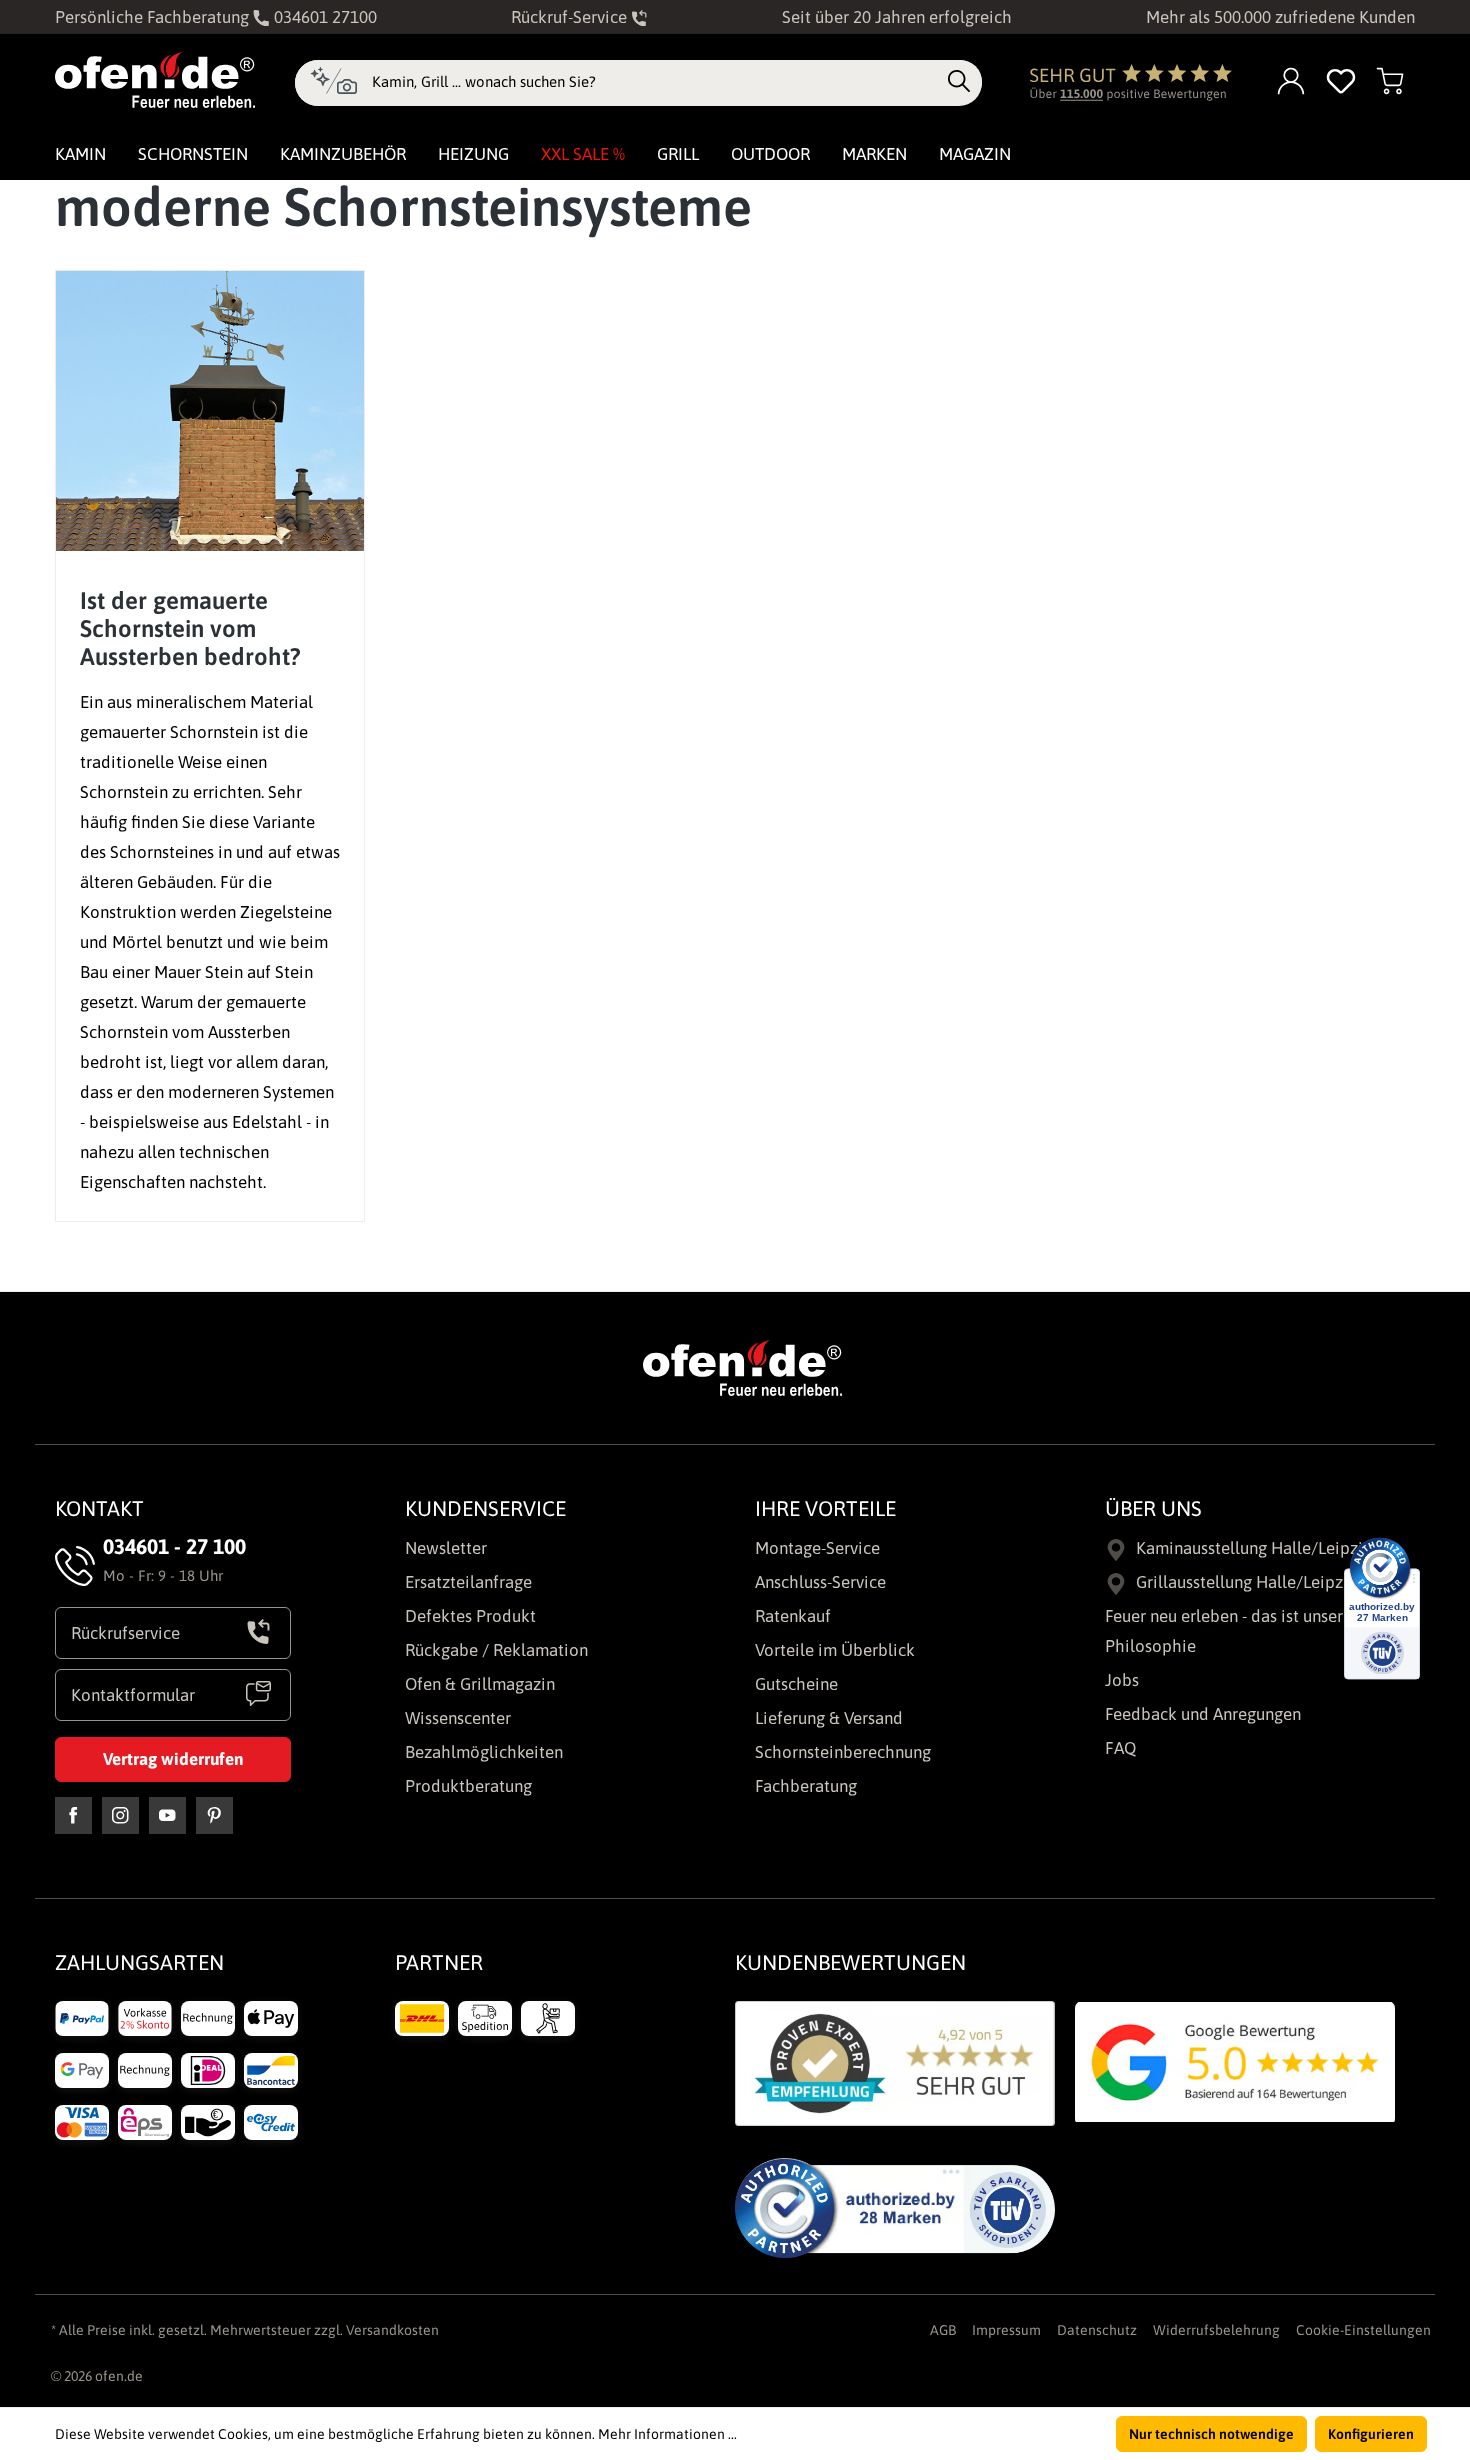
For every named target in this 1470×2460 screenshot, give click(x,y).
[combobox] (654, 82)
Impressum (1006, 2330)
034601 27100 (323, 17)
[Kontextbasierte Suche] (333, 83)
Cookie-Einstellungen (1363, 2330)
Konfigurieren (1371, 2434)
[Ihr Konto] (1292, 82)
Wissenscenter (458, 1718)
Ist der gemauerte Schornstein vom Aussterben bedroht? (190, 628)
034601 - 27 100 (174, 1546)
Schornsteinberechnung (843, 1752)
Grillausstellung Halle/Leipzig (1246, 1582)
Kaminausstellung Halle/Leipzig (1254, 1548)
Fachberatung (806, 1786)
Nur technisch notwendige (1211, 2434)
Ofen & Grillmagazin (480, 1684)
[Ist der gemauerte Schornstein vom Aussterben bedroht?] (210, 411)
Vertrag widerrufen (173, 1759)
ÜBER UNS (1153, 1508)
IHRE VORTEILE (825, 1508)
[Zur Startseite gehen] (155, 80)
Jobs (1122, 1680)
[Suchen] (959, 82)
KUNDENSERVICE (485, 1508)
